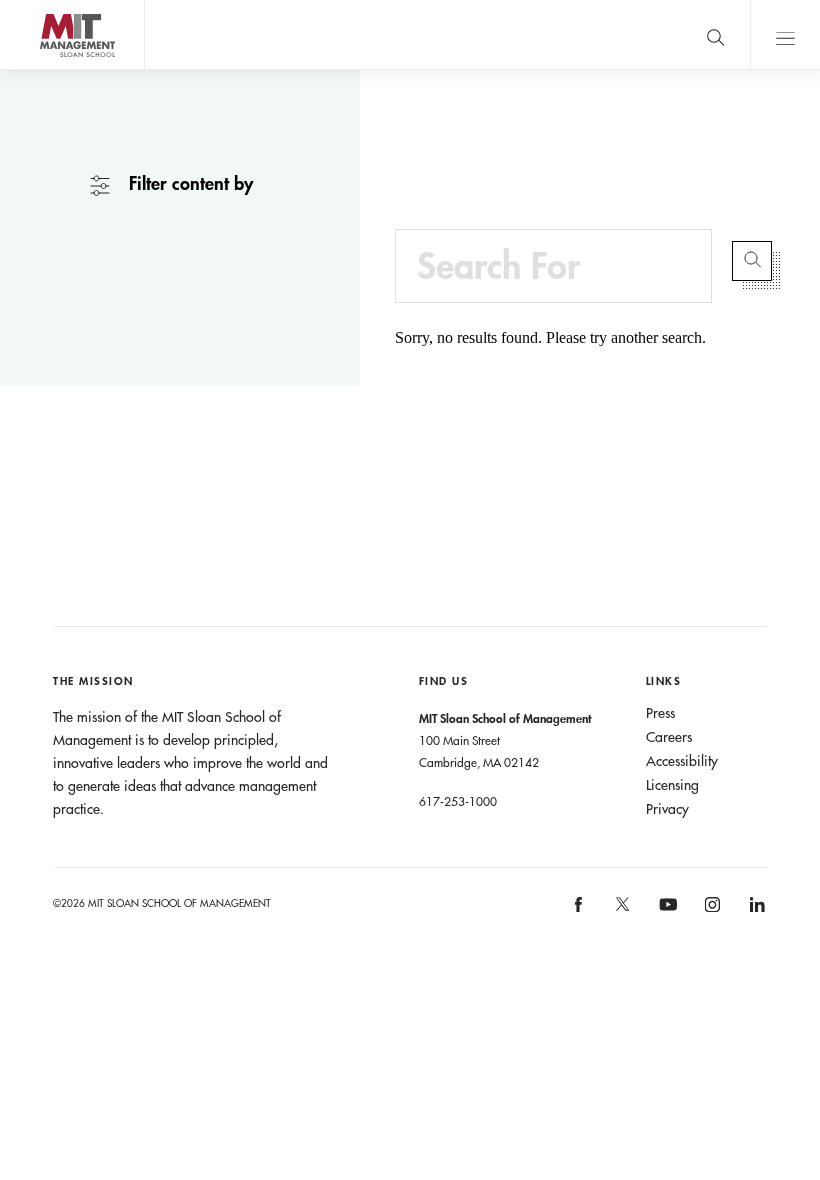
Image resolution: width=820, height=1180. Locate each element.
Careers (669, 737)
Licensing (672, 785)
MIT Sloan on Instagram (710, 910)
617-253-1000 (458, 801)
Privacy (667, 809)
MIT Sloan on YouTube (665, 915)
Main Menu (785, 34)
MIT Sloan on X (622, 911)
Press (660, 713)
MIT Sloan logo (50, 69)
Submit (752, 261)
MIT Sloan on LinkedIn (755, 910)
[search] (715, 34)
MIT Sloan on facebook (579, 910)
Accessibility (682, 761)
